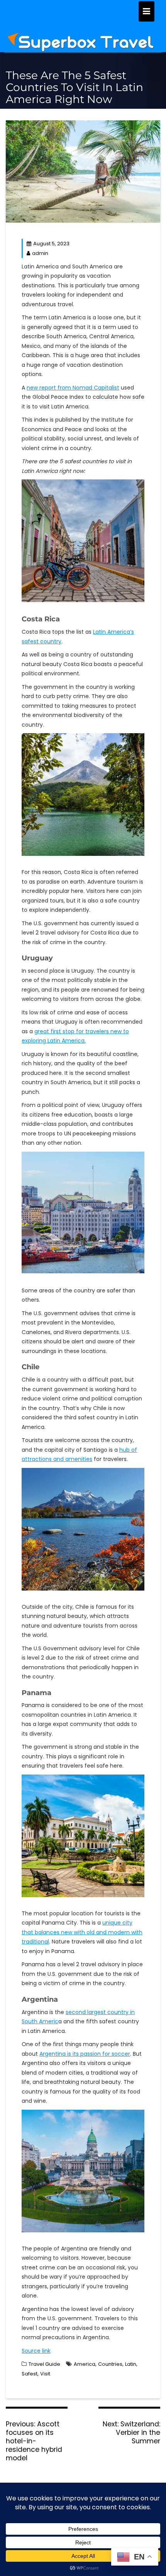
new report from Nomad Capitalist (73, 388)
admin (40, 253)
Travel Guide (44, 2364)
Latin (131, 2364)
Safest (30, 2374)
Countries (110, 2364)
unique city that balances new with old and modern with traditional (82, 1932)
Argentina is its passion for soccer (85, 2054)
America (85, 2364)
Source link (36, 2351)
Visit (45, 2374)
